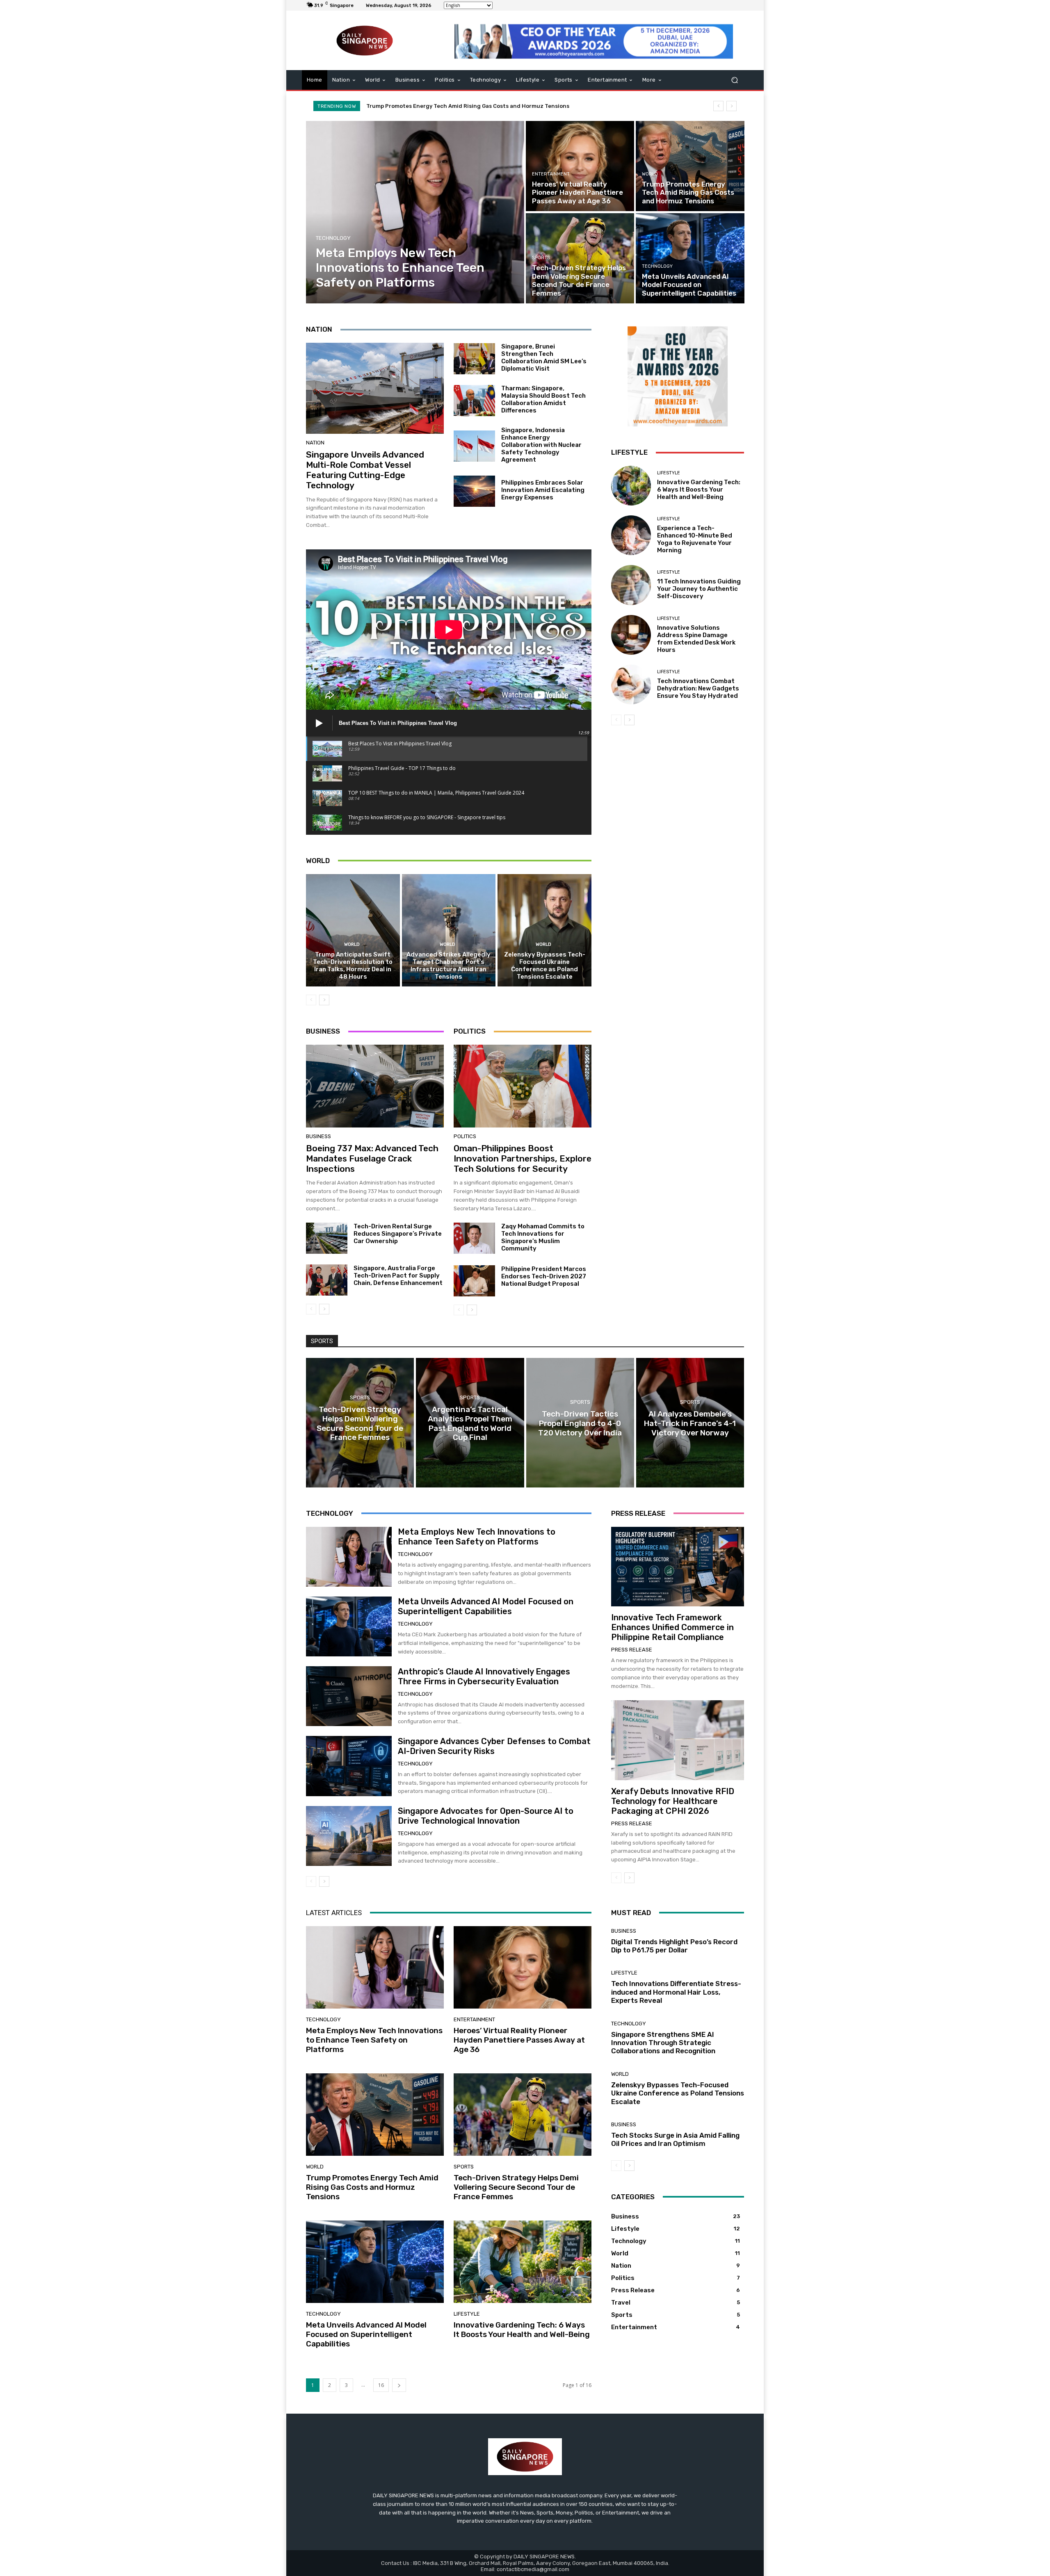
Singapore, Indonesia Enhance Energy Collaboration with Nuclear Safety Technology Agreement (541, 445)
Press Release (632, 1650)
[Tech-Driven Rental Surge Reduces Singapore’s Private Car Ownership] (327, 1238)
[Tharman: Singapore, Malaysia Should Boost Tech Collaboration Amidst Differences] (474, 401)
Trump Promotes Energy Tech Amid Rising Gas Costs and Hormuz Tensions (372, 2187)
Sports (541, 258)
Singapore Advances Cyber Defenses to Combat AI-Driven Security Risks (494, 1746)
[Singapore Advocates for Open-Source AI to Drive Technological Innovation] (349, 1836)
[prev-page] (311, 1000)
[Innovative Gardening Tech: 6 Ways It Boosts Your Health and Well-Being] (631, 486)
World (650, 174)
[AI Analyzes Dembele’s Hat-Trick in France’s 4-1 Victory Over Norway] (690, 1423)
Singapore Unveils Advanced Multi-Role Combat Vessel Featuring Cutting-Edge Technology (365, 470)
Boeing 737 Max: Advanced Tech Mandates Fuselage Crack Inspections (372, 1158)
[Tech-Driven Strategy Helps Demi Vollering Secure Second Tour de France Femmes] (580, 258)
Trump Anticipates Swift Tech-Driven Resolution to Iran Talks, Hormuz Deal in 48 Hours (353, 966)
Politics (465, 1136)
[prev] (718, 106)
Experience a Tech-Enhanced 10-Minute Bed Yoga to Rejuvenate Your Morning (695, 539)
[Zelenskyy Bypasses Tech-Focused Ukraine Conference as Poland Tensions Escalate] (544, 930)
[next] (732, 106)
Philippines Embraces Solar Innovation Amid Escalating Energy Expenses (543, 490)
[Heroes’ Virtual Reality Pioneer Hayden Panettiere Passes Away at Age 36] (580, 166)
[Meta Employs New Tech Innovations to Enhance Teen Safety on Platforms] (415, 212)
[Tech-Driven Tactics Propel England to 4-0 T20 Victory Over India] (580, 1423)
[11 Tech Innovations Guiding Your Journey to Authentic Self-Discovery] (631, 585)
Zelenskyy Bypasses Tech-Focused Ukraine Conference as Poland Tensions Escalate (545, 966)
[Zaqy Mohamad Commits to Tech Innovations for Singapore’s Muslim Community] (474, 1238)
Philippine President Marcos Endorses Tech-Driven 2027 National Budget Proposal (544, 1276)
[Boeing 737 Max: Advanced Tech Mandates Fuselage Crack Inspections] (375, 1086)
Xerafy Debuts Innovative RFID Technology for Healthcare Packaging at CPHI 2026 (673, 1801)
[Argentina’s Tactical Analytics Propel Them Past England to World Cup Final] (470, 1423)
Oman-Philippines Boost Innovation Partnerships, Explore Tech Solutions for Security (523, 1158)
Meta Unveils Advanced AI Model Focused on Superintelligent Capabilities (467, 106)
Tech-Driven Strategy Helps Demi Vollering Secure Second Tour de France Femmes (516, 2187)
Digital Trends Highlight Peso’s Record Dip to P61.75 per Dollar (674, 1946)
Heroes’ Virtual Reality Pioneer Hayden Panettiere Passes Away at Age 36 (519, 2040)
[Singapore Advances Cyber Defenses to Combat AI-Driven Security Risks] (349, 1766)
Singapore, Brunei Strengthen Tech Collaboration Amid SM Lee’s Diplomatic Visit (544, 358)
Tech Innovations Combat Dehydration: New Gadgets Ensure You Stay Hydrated (698, 688)
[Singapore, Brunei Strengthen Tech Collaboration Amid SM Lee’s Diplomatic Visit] (474, 359)
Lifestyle (669, 473)
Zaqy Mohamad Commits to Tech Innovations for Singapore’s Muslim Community (543, 1237)
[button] (734, 80)
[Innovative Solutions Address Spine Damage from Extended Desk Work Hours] (631, 635)
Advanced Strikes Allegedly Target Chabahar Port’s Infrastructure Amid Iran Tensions (449, 966)
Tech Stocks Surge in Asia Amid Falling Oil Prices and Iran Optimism (675, 2139)
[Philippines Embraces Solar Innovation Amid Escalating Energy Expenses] (474, 491)
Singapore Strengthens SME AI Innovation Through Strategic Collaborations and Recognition (663, 2043)
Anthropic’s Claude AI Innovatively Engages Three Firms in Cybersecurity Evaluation (484, 1676)
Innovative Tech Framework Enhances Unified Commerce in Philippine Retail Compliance (672, 1627)
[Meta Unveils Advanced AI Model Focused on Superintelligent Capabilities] (690, 258)
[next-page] (324, 1000)
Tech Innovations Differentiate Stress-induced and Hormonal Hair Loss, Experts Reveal (676, 1992)
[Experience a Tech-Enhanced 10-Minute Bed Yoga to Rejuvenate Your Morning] (631, 535)
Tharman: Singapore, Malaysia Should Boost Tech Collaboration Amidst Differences (543, 399)
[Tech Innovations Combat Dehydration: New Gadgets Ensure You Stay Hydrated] (631, 684)
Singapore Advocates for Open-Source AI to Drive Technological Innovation (486, 1816)
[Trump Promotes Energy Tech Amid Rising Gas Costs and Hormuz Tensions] (690, 166)
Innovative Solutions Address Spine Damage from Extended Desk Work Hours (696, 639)
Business (318, 1136)
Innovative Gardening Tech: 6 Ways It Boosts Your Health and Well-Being (699, 490)
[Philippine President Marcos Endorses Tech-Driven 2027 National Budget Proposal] (474, 1281)
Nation (315, 443)
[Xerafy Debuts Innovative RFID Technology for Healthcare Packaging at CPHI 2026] (678, 1740)
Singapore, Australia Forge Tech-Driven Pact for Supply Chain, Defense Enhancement (398, 1275)
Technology (333, 238)
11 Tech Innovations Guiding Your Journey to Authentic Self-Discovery (699, 589)
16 (381, 2385)
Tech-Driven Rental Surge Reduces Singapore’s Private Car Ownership (398, 1234)
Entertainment (551, 174)
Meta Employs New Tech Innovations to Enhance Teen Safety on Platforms (477, 1537)
